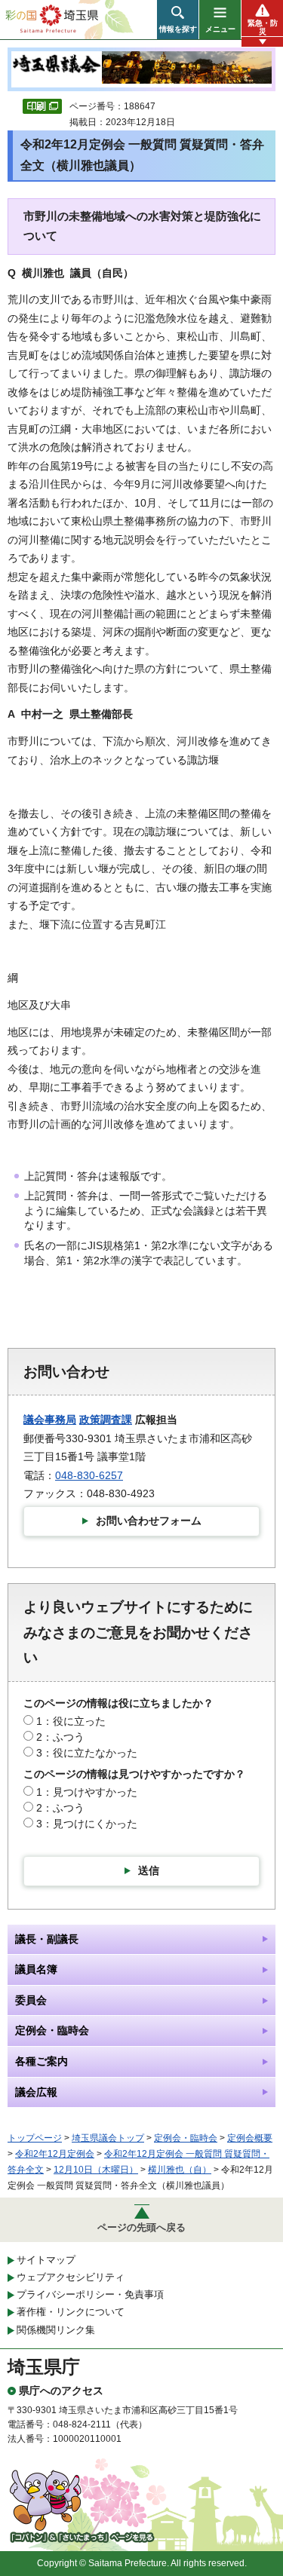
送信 (149, 1870)
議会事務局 (50, 1420)
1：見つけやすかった (87, 1792)
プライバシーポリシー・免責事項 (90, 2294)
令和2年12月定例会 (55, 2154)
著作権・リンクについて (71, 2312)
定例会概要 (250, 2138)
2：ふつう (60, 1737)
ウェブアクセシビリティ (71, 2277)
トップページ (35, 2138)
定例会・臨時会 (186, 2138)
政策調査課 (106, 1420)
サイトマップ (46, 2260)
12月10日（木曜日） (96, 2170)
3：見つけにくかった (87, 1824)
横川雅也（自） (180, 2170)
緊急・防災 (263, 27)
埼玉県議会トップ (108, 2138)
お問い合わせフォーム (149, 1521)
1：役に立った (71, 1721)
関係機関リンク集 (56, 2330)
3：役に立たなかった (87, 1753)
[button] (178, 20)
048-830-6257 (89, 1475)
